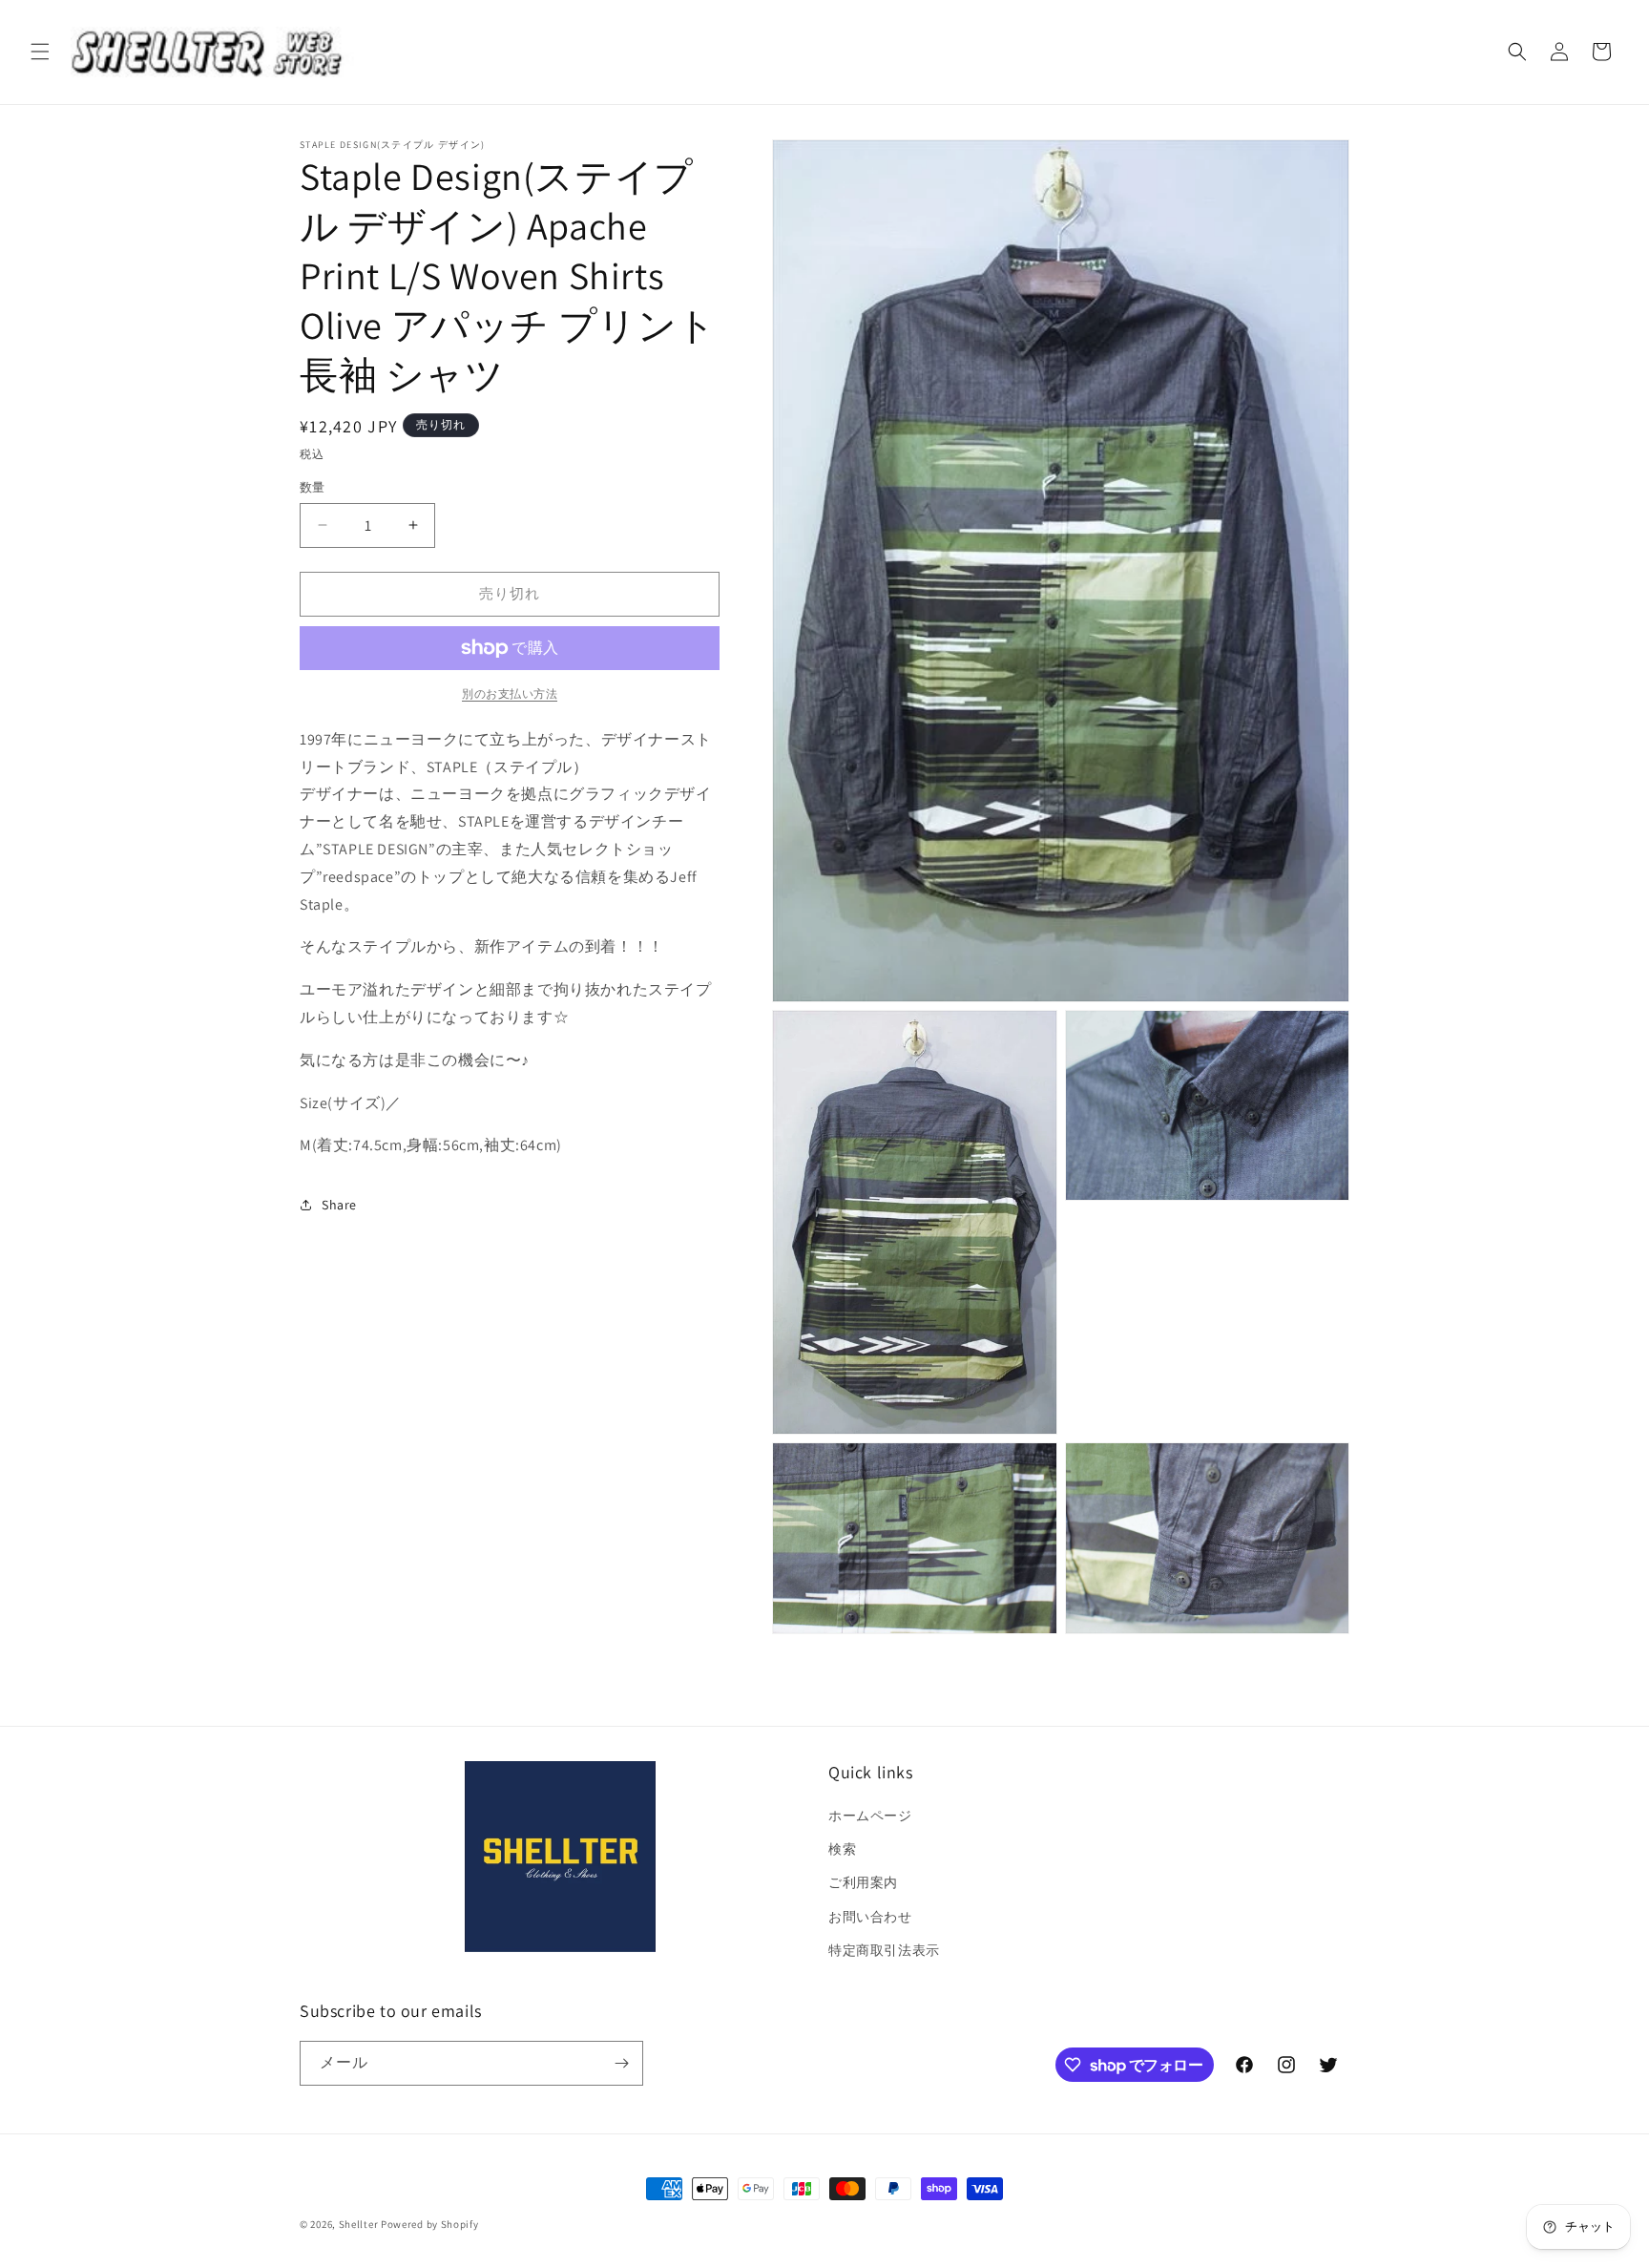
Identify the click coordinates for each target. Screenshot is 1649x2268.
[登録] (621, 2063)
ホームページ (870, 1816)
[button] (40, 52)
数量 (313, 487)
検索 (842, 1849)
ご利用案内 (863, 1882)
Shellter (359, 2224)
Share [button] (339, 1205)
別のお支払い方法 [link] (510, 693)
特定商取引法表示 (884, 1950)
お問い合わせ (870, 1917)
